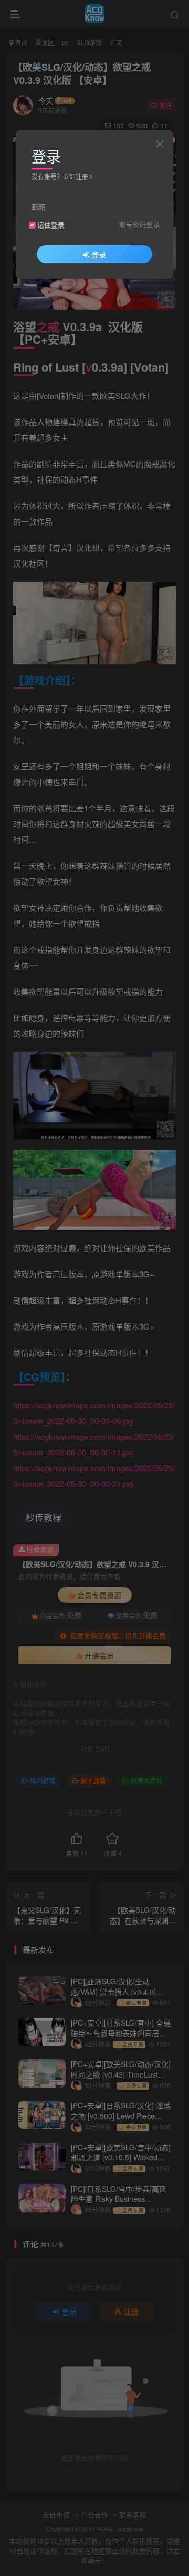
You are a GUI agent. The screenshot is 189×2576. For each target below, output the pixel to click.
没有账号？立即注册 (60, 176)
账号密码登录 (140, 224)
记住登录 (51, 225)
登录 (99, 254)
